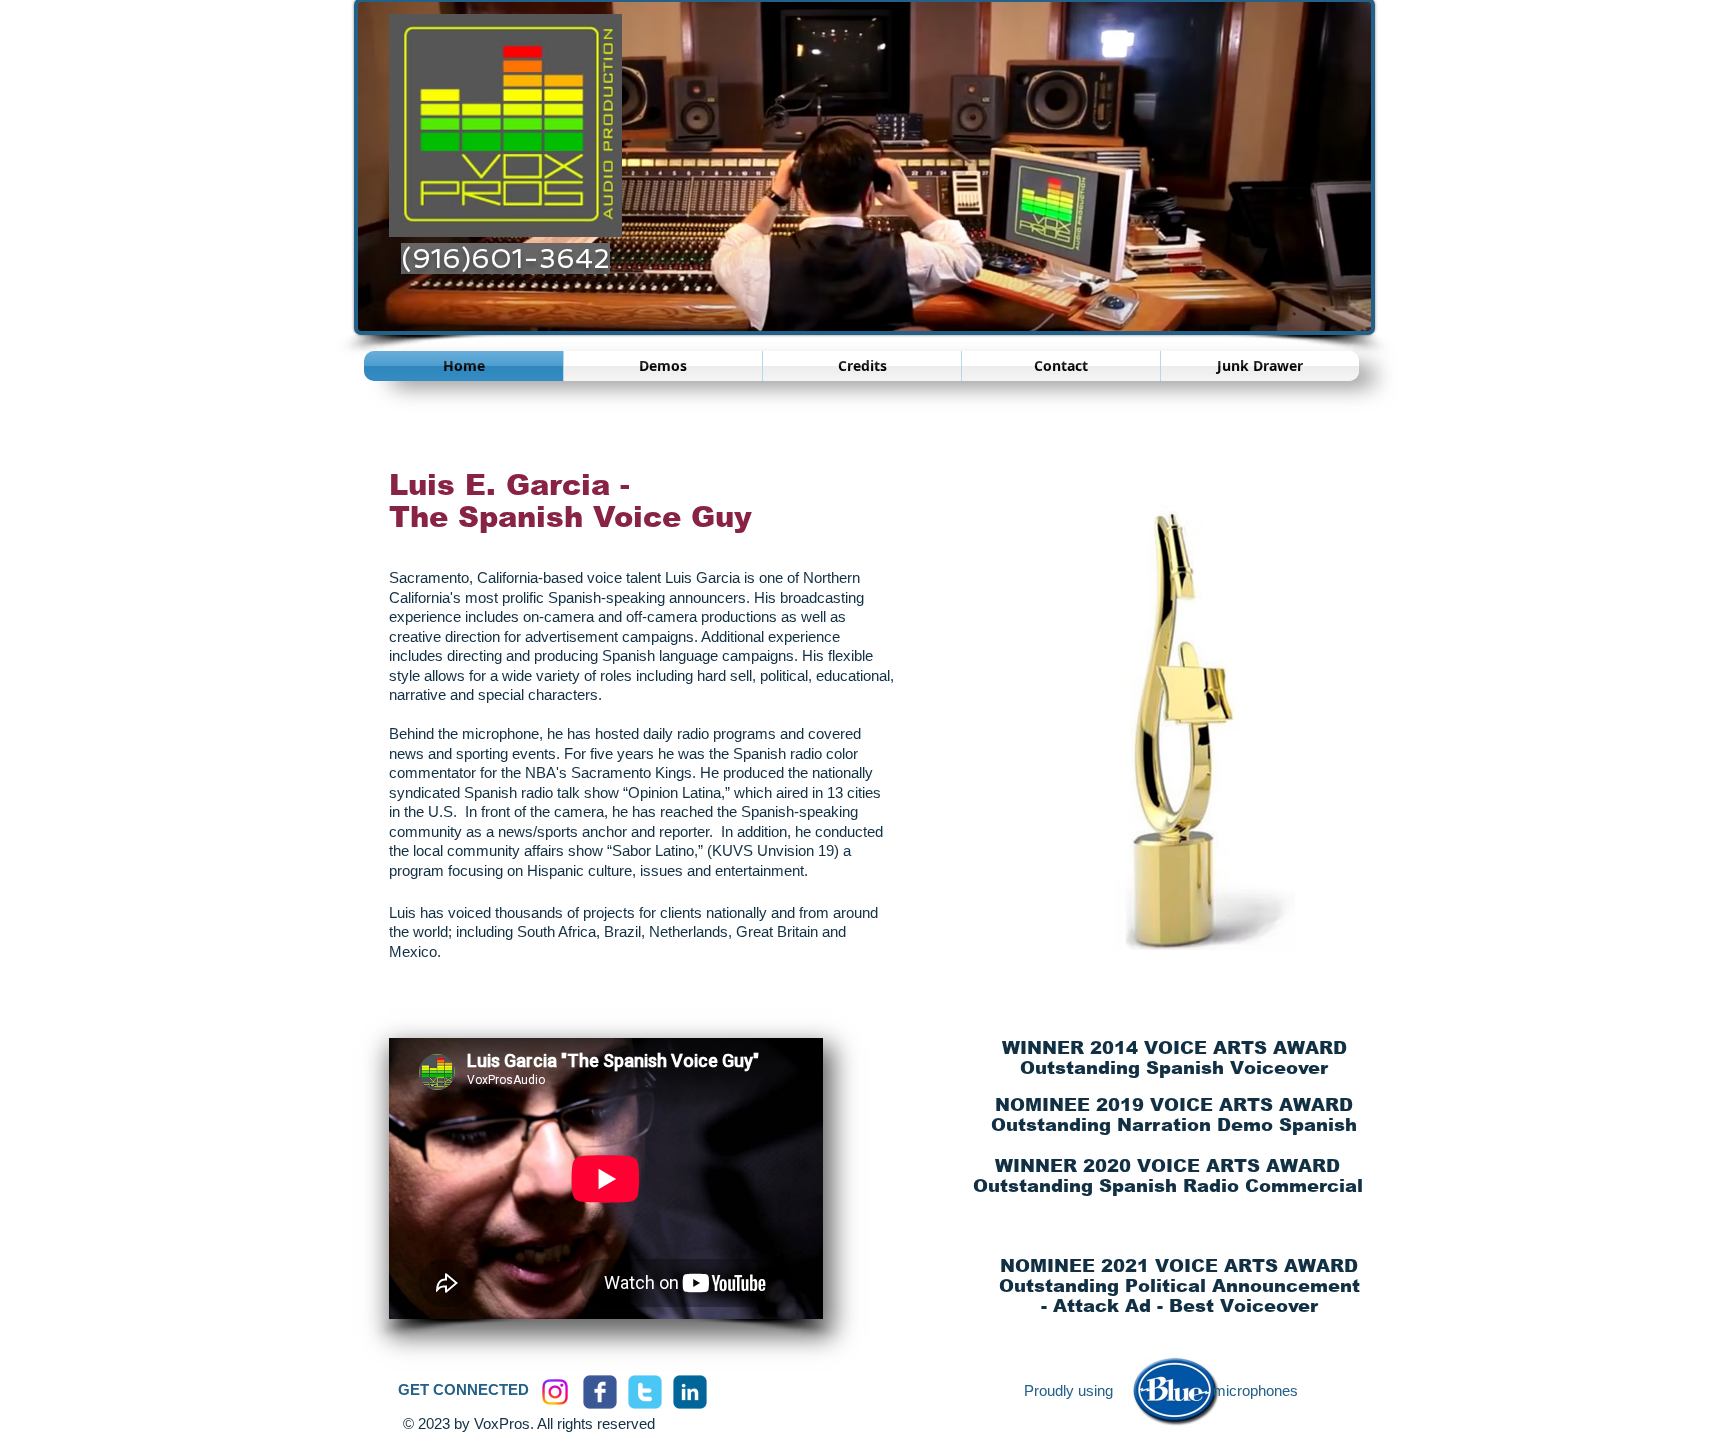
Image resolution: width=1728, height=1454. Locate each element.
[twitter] (645, 1392)
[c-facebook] (600, 1392)
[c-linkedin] (690, 1392)
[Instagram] (555, 1392)
